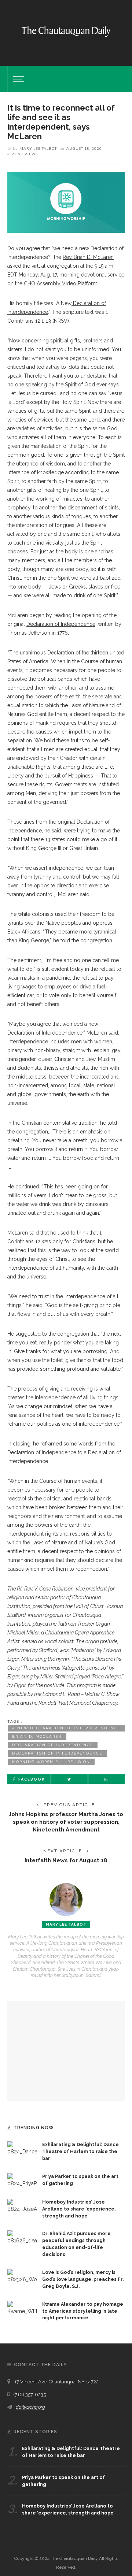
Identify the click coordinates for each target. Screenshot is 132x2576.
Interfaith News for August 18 (66, 1860)
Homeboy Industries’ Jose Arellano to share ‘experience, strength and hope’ (79, 2209)
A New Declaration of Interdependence (66, 1728)
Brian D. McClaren (37, 1736)
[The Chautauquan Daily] (66, 31)
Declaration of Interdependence (57, 1753)
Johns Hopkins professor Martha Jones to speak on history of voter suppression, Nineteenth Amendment (66, 1822)
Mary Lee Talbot (38, 148)
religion (79, 1762)
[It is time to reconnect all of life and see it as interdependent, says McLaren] (66, 202)
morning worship (35, 1762)
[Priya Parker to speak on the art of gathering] (22, 2180)
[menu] (18, 79)
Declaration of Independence (53, 1745)
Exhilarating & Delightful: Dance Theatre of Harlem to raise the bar (80, 2151)
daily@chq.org (30, 2407)
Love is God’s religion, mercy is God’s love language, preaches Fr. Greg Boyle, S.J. (83, 2279)
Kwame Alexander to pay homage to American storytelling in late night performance (83, 2311)
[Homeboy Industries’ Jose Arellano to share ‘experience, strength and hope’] (22, 2205)
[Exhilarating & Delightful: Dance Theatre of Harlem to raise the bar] (22, 2148)
